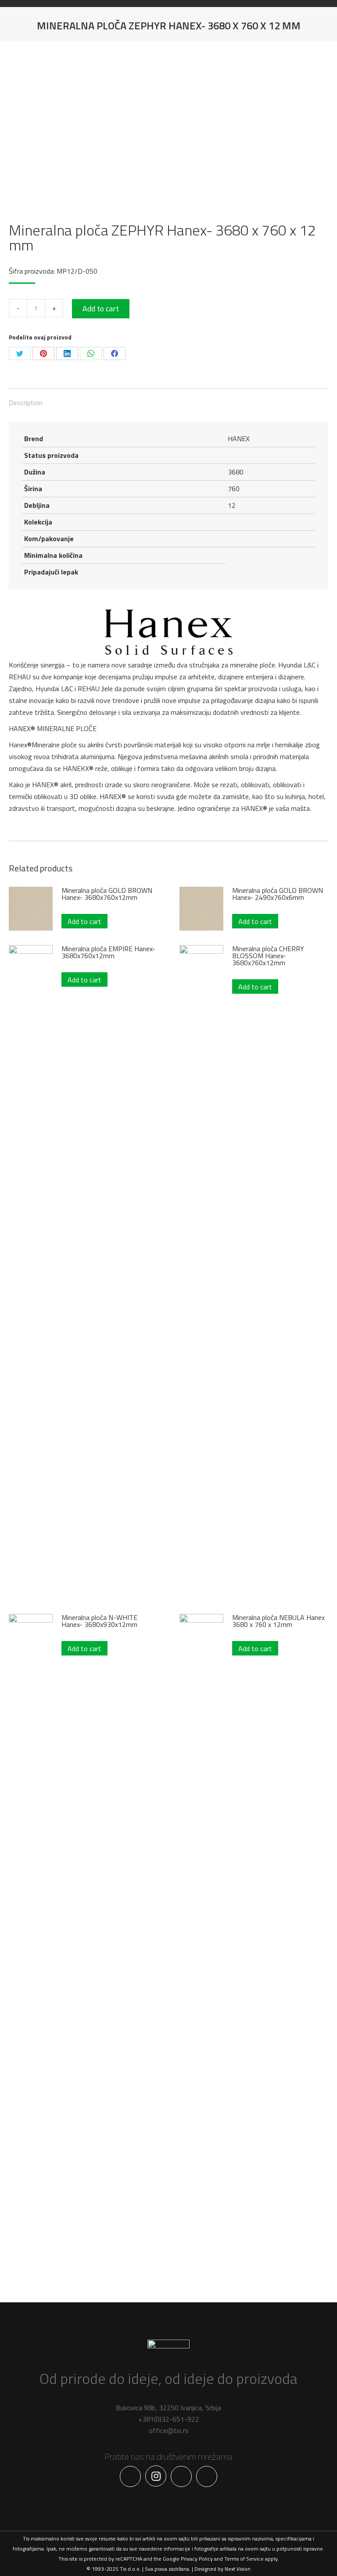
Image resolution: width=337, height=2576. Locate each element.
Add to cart (101, 309)
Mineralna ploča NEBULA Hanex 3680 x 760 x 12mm (278, 1621)
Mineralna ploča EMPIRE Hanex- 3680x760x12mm (108, 952)
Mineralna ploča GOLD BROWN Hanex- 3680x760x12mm (107, 894)
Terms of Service (244, 2559)
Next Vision (238, 2569)
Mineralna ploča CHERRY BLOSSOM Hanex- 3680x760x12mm (268, 956)
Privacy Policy (197, 2559)
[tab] (168, 398)
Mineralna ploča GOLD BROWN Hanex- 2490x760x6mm (278, 894)
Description (26, 403)
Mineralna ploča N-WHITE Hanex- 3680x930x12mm (99, 1621)
